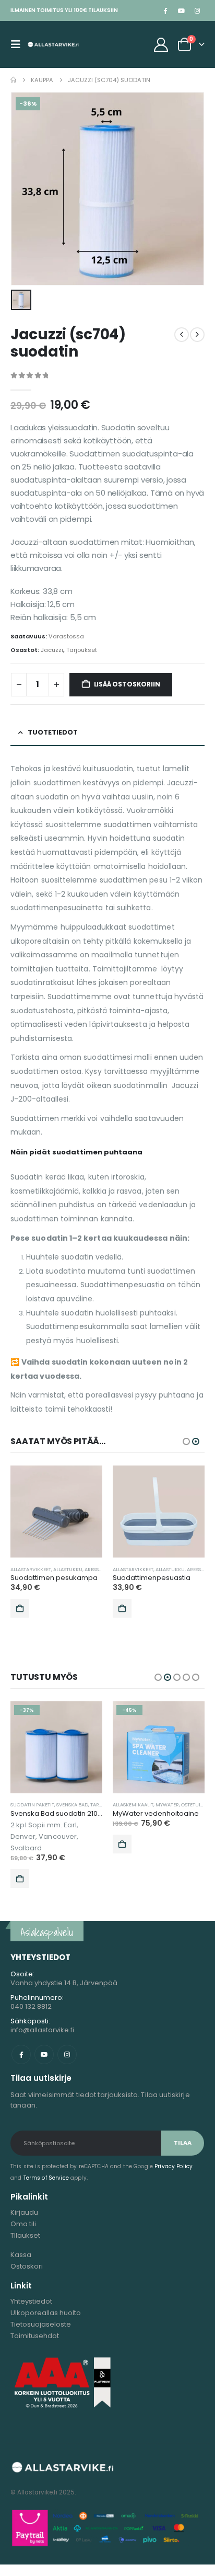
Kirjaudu (24, 2212)
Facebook (21, 2054)
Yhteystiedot (31, 2301)
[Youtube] (181, 10)
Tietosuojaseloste (41, 2324)
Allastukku (68, 1569)
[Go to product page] (56, 1512)
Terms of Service (46, 2178)
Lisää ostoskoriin (127, 684)
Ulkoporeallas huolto (46, 2313)
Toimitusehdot (35, 2336)
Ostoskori (27, 2266)
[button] (19, 44)
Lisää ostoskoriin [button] (20, 1608)
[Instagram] (197, 10)
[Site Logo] (53, 44)
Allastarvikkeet (31, 1569)
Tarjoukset (82, 650)
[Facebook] (165, 10)
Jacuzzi (52, 650)
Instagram (67, 2054)
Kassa (21, 2255)
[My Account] (161, 45)
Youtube (44, 2054)
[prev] (182, 335)
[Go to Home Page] (13, 80)
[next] (197, 335)
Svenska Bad (72, 1805)
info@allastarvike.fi (42, 2030)
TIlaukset (25, 2235)
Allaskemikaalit (133, 1805)
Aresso (93, 1569)
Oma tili (23, 2224)
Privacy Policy (174, 2166)
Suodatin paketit (32, 1805)
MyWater (167, 1805)
